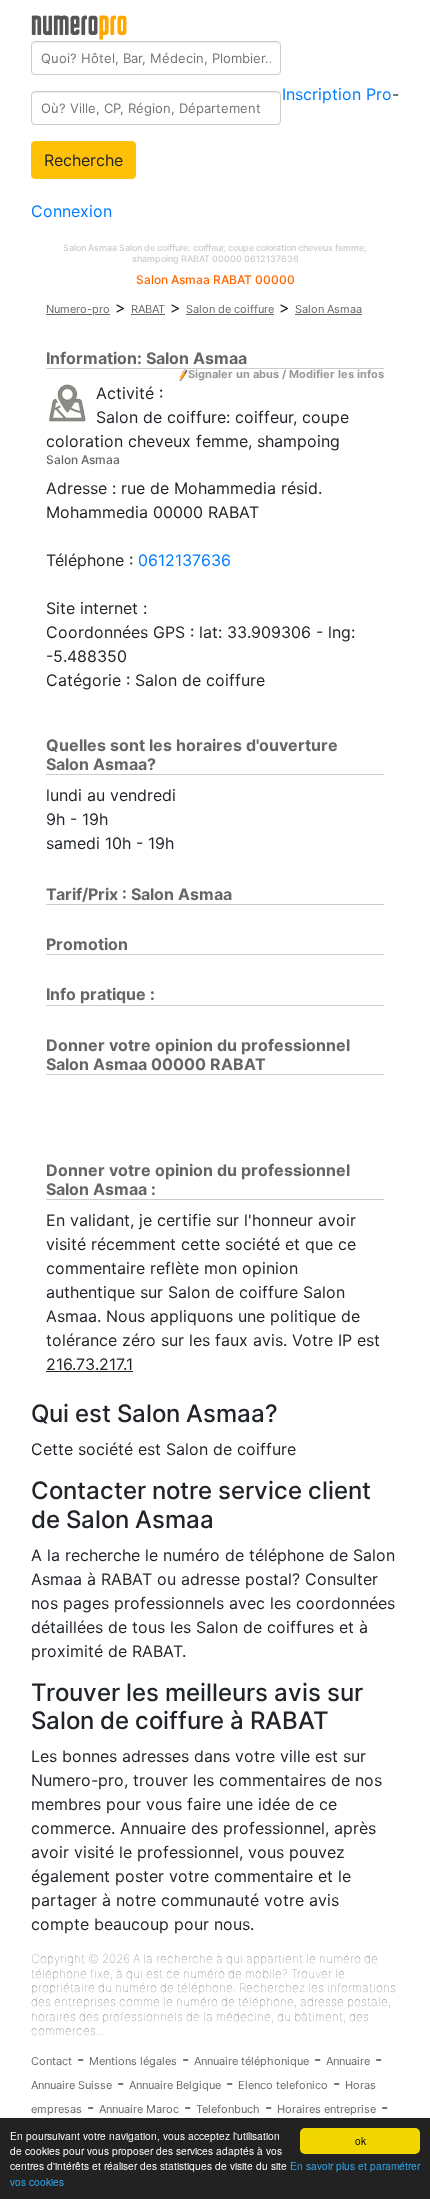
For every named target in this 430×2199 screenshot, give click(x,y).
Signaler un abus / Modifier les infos (286, 374)
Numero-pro (78, 309)
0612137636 (184, 560)
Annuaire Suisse (71, 2085)
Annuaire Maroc (139, 2109)
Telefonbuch (228, 2109)
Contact (51, 2061)
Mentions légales (133, 2061)
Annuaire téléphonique (251, 2061)
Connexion (71, 211)
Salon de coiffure (230, 309)
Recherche (83, 160)
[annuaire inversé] (67, 402)
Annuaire (348, 2061)
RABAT (148, 309)
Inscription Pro (337, 94)
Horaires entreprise (326, 2109)
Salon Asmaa (328, 309)
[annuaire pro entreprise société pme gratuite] (79, 23)
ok (360, 2140)
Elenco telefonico (283, 2085)
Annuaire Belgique (175, 2085)
